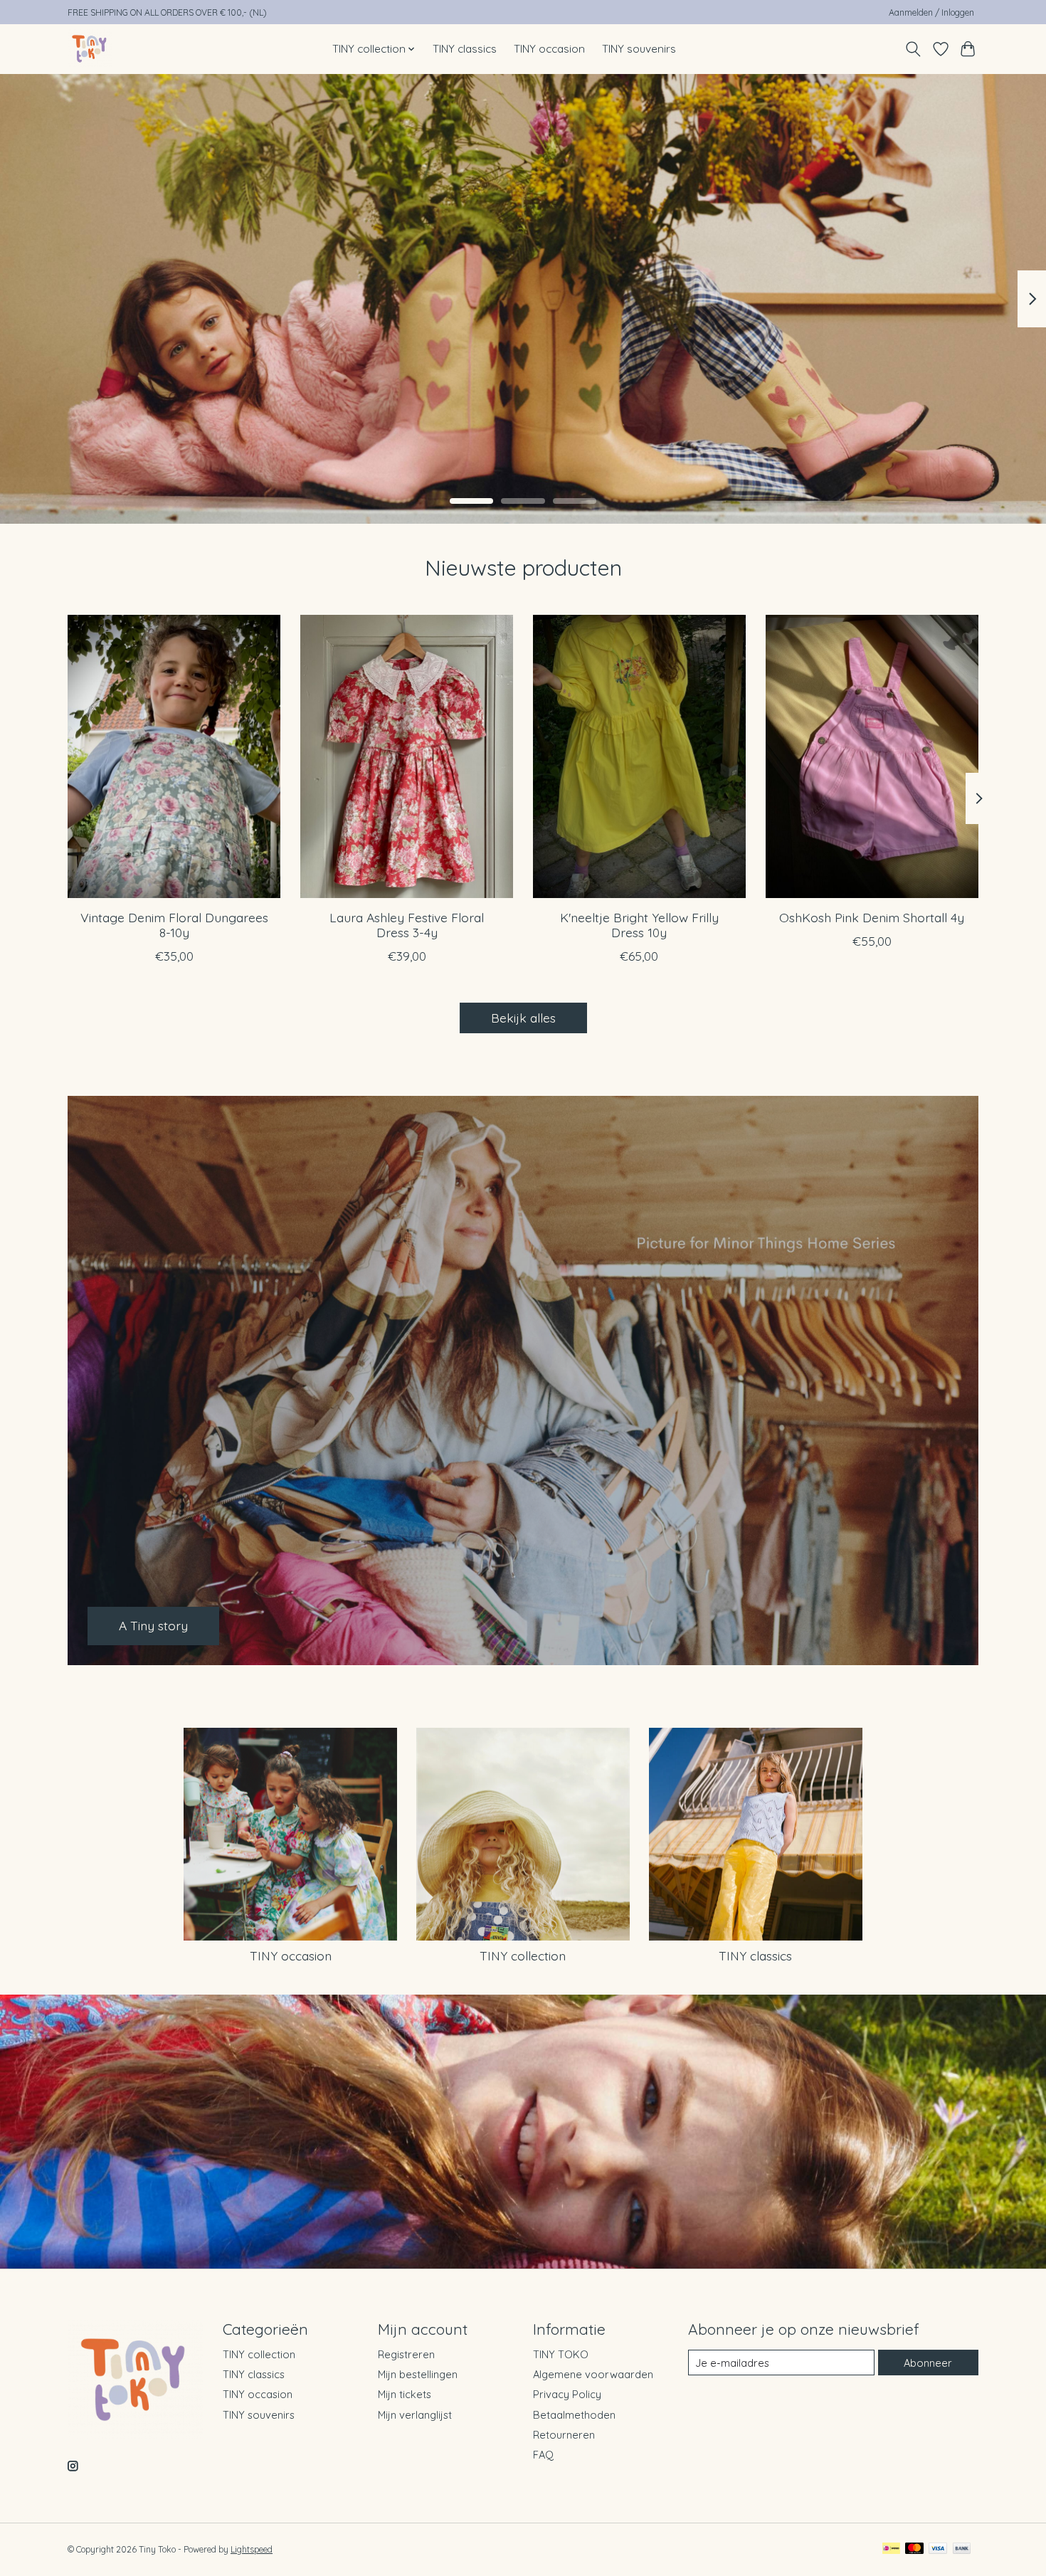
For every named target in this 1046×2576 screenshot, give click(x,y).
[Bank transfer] (962, 2549)
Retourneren (564, 2435)
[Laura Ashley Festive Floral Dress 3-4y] (407, 756)
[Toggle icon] (913, 49)
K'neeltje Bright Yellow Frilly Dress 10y (639, 924)
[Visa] (938, 2549)
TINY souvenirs (639, 49)
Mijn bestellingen (418, 2374)
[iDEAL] (891, 2549)
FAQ (543, 2455)
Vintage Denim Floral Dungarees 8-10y (174, 924)
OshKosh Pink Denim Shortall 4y (872, 917)
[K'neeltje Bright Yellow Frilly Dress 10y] (639, 756)
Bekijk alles (523, 1018)
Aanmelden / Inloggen (931, 12)
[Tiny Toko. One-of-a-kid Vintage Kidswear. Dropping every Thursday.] (90, 49)
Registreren (406, 2354)
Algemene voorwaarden (593, 2374)
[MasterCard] (914, 2549)
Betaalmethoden (574, 2415)
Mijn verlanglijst (415, 2415)
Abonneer (928, 2363)
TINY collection (523, 1955)
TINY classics (465, 49)
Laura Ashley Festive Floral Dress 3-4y (407, 924)
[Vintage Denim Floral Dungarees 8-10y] (174, 756)
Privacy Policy (567, 2394)
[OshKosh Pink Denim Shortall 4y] (872, 756)
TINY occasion (549, 49)
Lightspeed (252, 2549)
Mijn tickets (405, 2394)
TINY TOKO (561, 2354)
